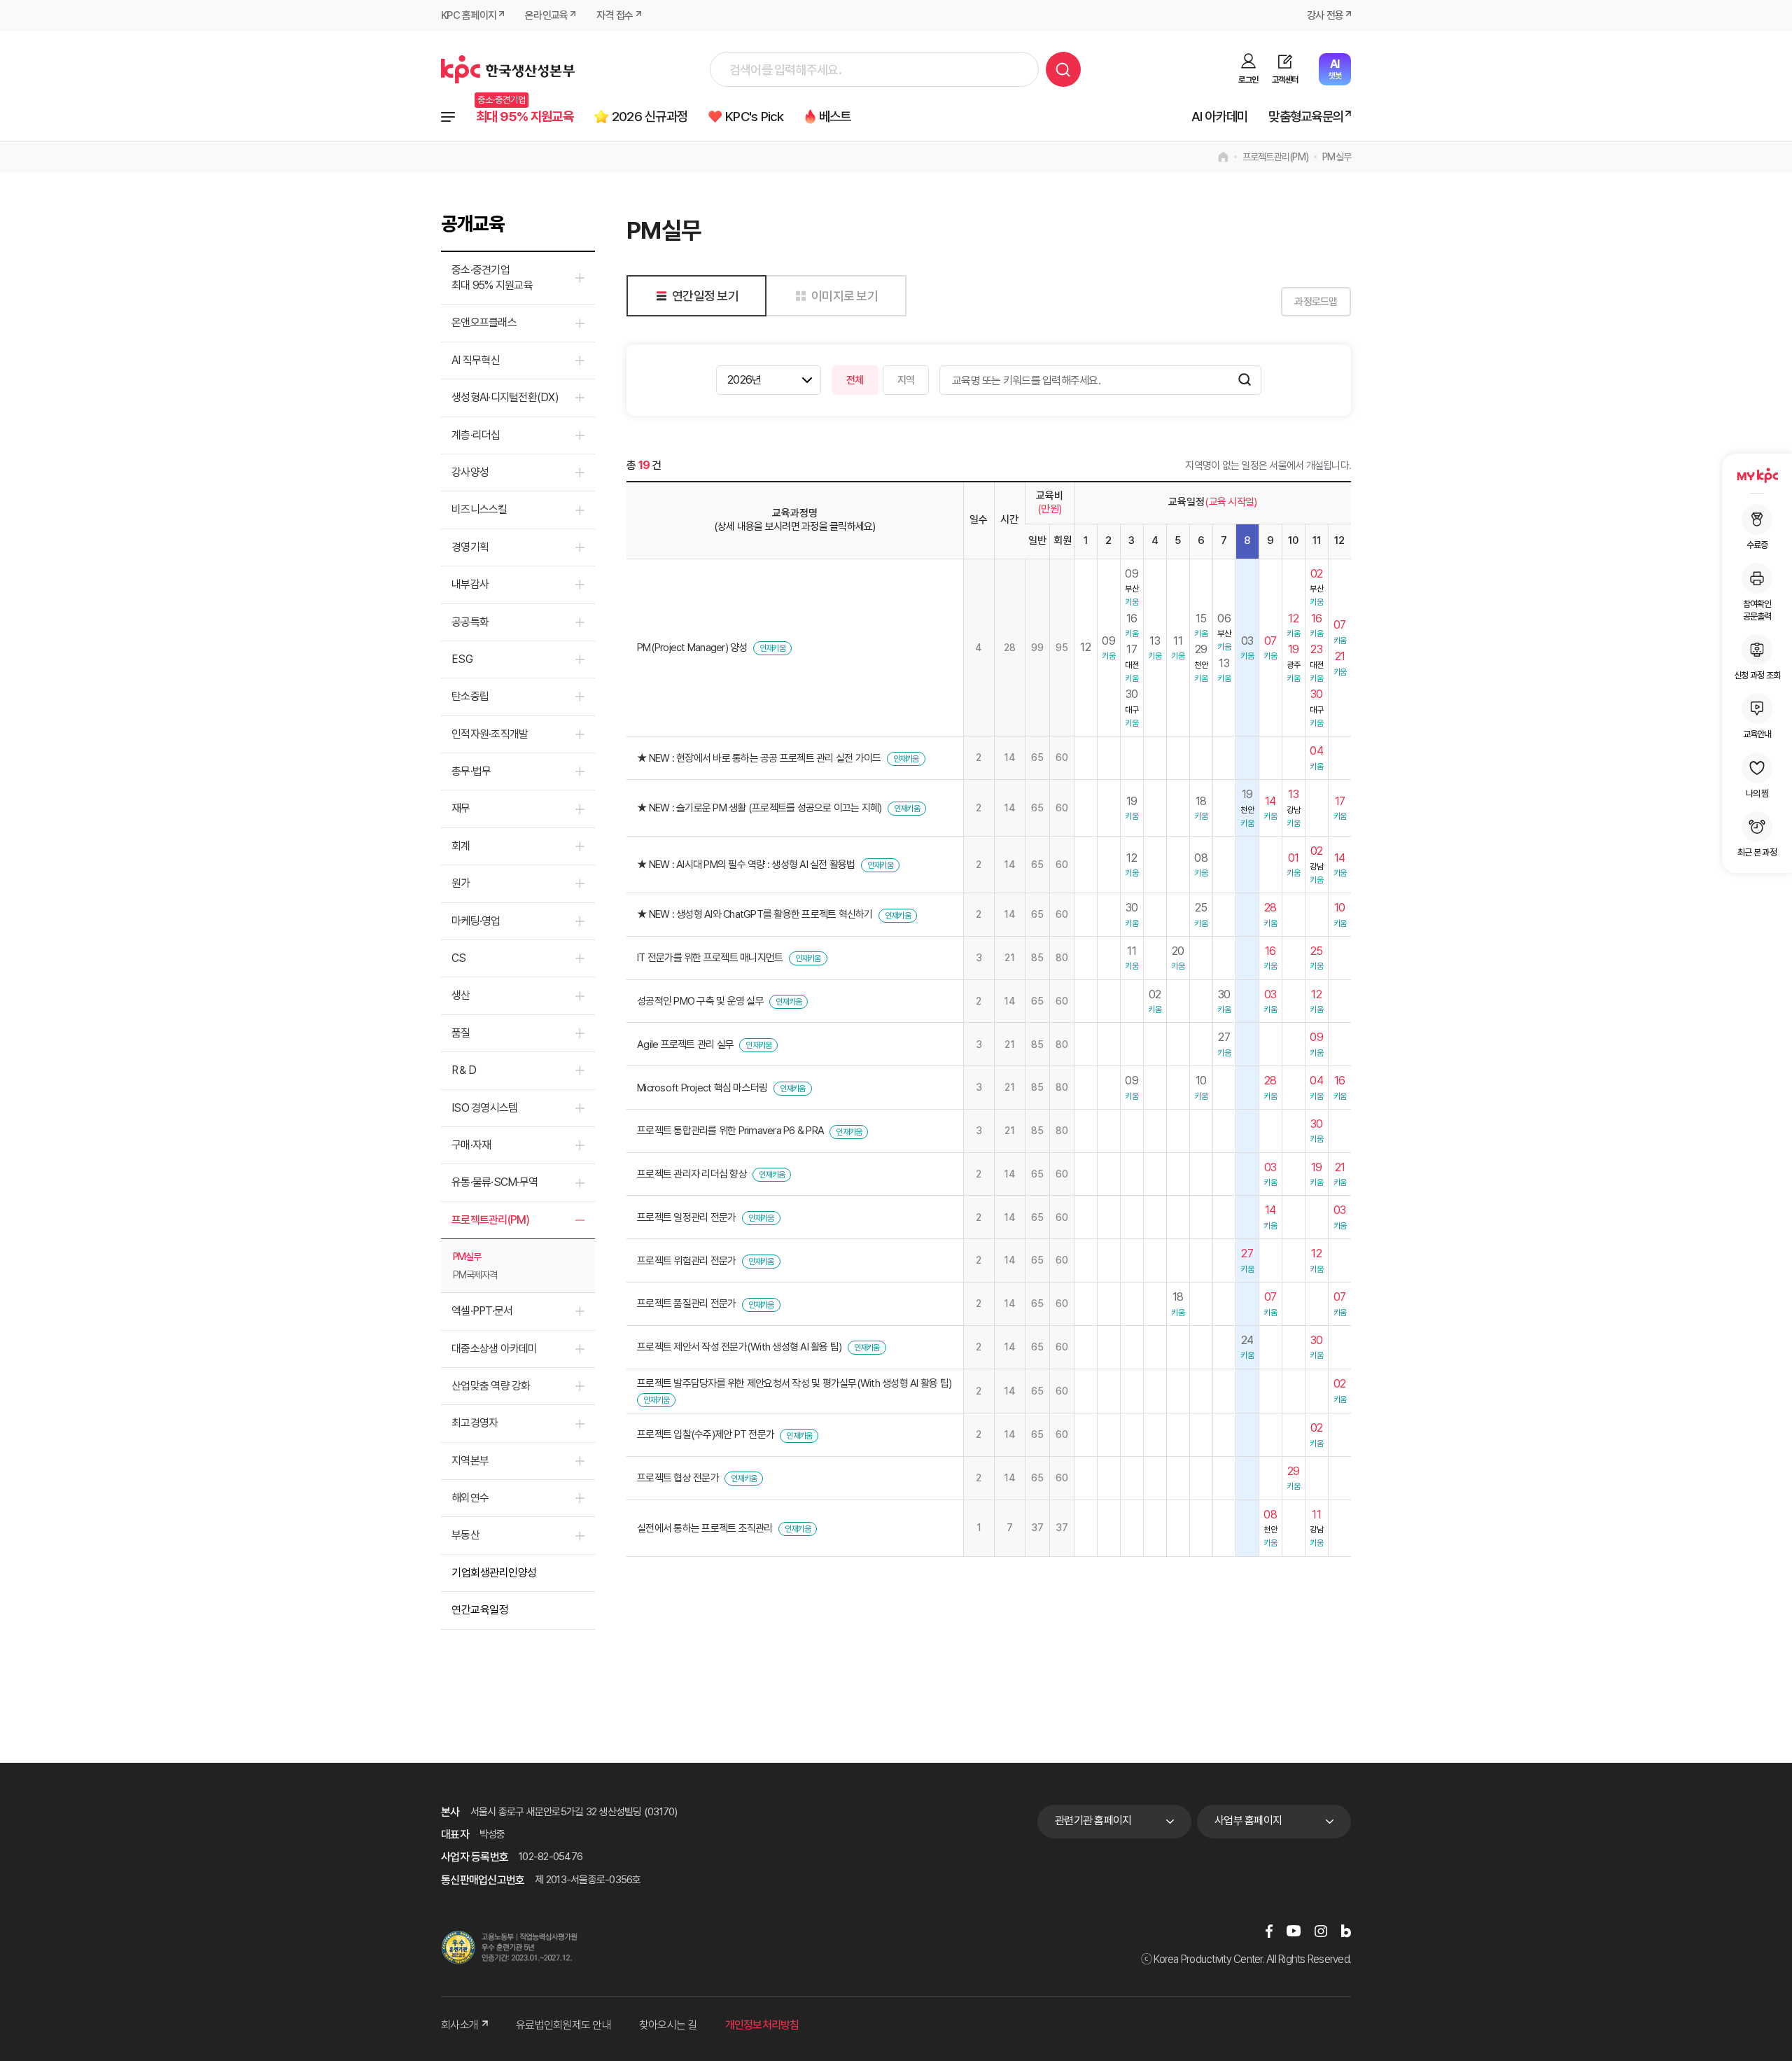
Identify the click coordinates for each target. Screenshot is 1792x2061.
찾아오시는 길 (668, 2025)
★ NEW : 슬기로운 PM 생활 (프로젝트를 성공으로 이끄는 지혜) (759, 808)
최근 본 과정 (1757, 852)
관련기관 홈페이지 (1093, 1821)
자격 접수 (615, 15)
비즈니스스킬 (479, 509)
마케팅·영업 (476, 921)
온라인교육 (546, 15)
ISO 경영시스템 (484, 1108)
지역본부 (470, 1461)
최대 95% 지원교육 (525, 117)
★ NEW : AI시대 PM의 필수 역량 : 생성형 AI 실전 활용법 (746, 865)
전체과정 (448, 117)
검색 (1063, 69)
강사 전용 (1325, 15)
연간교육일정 (480, 1610)
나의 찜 (1757, 794)
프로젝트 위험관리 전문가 (686, 1261)
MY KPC (1757, 475)
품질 (461, 1033)
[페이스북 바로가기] (1269, 1930)
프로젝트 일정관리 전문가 (686, 1217)
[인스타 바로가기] (1321, 1930)
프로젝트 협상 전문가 (678, 1478)
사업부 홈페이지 (1248, 1821)
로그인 (1248, 80)
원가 (461, 883)
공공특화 (470, 622)
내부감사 (470, 584)
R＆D (464, 1070)
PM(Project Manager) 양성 (692, 648)
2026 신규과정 (650, 117)
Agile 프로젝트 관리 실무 (685, 1045)
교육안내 (1757, 734)
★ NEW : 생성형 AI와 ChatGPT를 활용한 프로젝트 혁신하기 (755, 914)
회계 (461, 846)
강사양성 (470, 472)
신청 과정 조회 (1757, 675)
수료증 (1757, 545)
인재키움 (772, 648)
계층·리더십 (476, 435)
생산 (461, 995)
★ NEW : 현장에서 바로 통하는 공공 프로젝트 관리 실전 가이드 (759, 758)
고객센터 (1285, 80)
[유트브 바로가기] (1294, 1930)
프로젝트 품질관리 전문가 (686, 1304)
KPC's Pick (755, 117)
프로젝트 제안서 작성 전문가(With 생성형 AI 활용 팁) (739, 1347)
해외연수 (470, 1498)
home (1223, 157)
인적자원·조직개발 (490, 734)
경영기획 (470, 547)
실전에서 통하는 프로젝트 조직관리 (705, 1528)
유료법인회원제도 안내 (563, 2025)
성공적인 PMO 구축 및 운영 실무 (700, 1001)
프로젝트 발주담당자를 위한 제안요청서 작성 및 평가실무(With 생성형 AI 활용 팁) (794, 1383)
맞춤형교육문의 (1306, 117)
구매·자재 (471, 1145)
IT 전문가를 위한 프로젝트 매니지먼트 (710, 958)
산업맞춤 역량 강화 (491, 1386)
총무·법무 (471, 771)
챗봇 (1335, 69)
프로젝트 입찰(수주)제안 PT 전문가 (706, 1434)
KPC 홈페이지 (469, 15)
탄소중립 (470, 696)
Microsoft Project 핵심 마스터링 (702, 1088)
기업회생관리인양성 (494, 1573)
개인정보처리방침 (762, 2025)
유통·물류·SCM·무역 (495, 1182)
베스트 (835, 117)
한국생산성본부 (508, 69)
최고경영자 (475, 1423)
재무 (461, 808)
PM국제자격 (475, 1275)
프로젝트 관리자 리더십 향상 (692, 1174)
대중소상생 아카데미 (495, 1349)
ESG (462, 659)
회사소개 (460, 2025)
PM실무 (1337, 157)
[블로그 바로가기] (1346, 1930)
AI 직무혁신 (476, 360)
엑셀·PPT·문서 (482, 1311)
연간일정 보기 (705, 296)
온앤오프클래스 (484, 322)
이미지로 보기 (845, 296)
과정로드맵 (1316, 302)
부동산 (465, 1535)
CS (459, 958)
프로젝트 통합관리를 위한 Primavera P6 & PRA (730, 1131)
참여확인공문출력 (1757, 610)
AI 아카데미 (1220, 117)
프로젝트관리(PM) (1276, 157)
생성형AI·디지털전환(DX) (505, 397)
